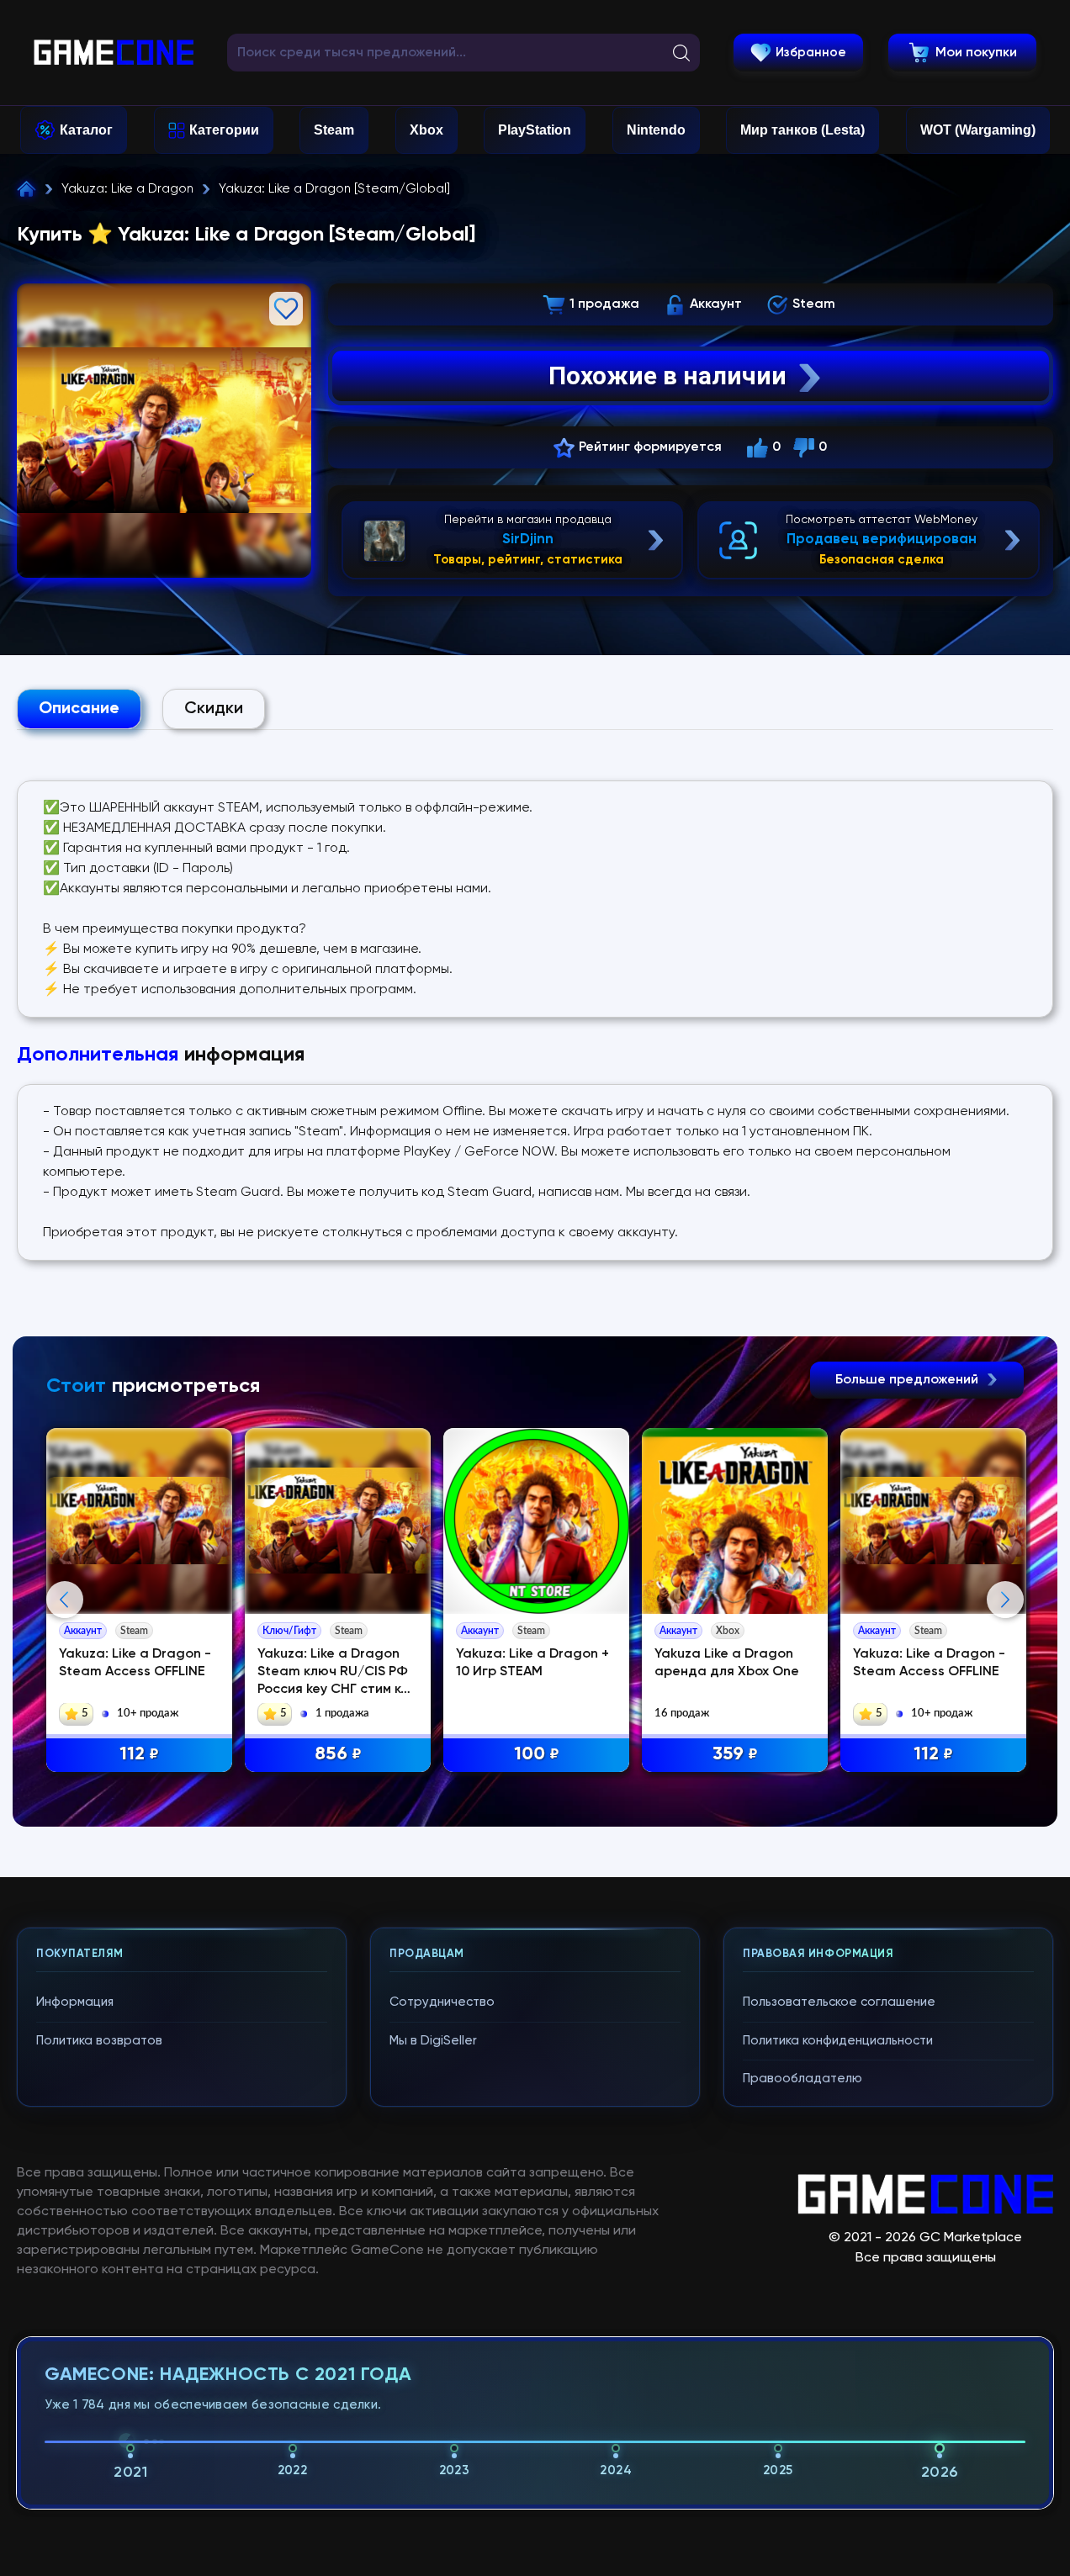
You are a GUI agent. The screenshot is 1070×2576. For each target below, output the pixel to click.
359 (735, 1754)
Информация (75, 2002)
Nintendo (656, 130)
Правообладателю (802, 2079)
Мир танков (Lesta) (802, 130)
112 (139, 1754)
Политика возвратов (99, 2041)
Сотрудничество (442, 2002)
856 (338, 1754)
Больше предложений (908, 1380)
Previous (65, 1600)
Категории (224, 130)
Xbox (426, 130)
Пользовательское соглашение (839, 2002)
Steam (334, 130)
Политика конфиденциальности (838, 2041)
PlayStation (535, 130)
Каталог (86, 130)
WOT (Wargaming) (978, 130)
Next (1005, 1600)
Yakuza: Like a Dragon (127, 189)
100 (537, 1754)
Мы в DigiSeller (433, 2041)
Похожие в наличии (667, 376)
